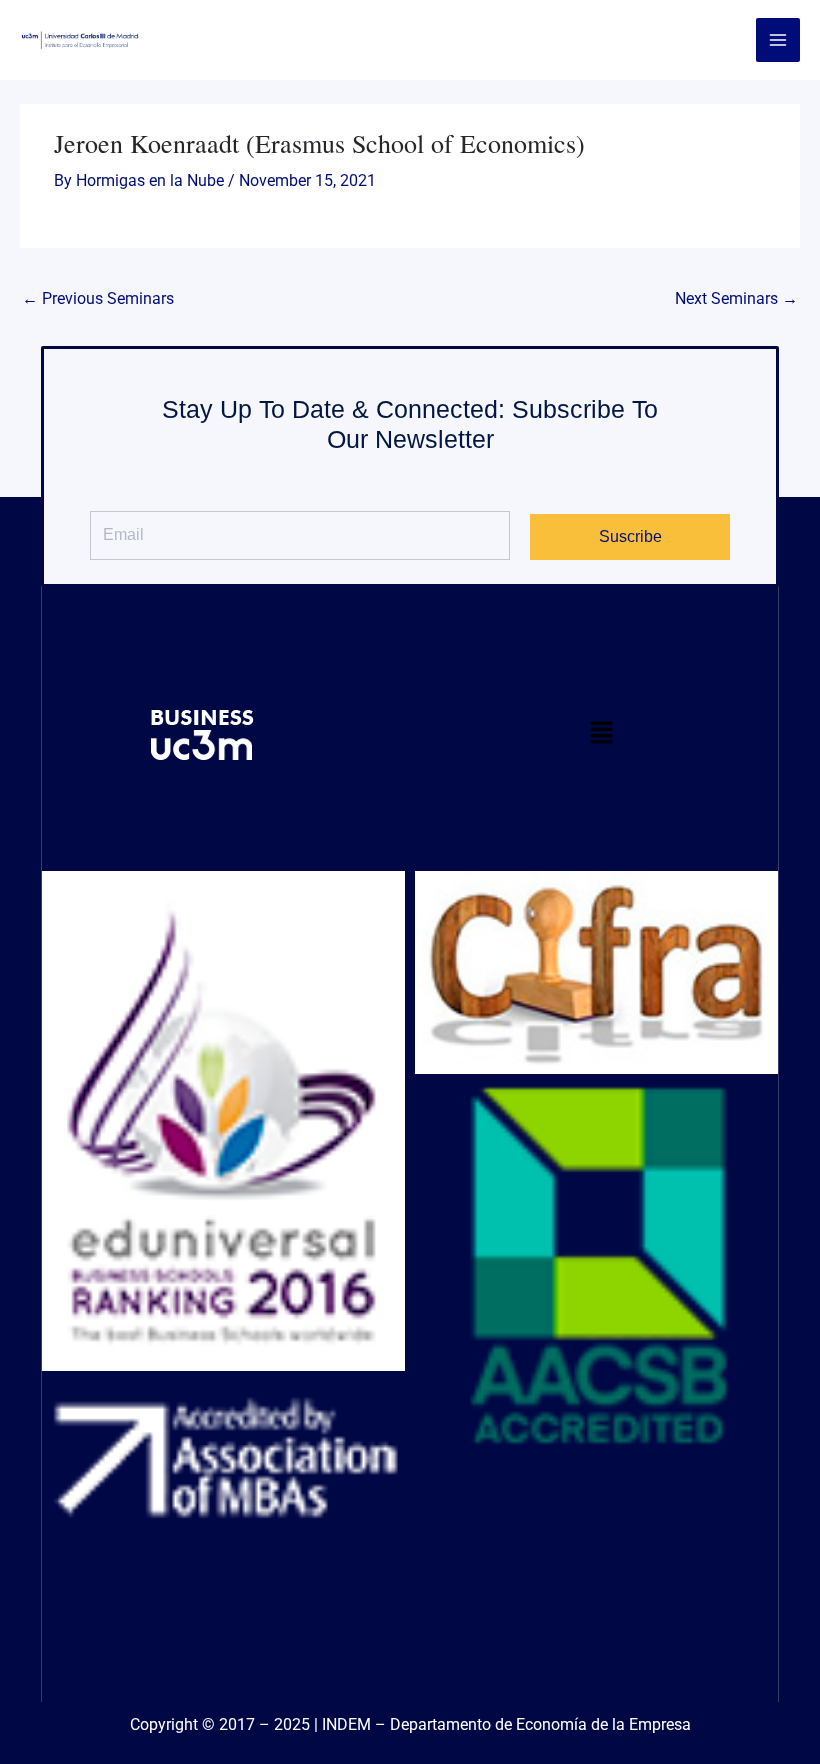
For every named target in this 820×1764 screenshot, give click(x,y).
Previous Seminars (98, 298)
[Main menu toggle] (778, 40)
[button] (601, 735)
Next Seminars (736, 298)
